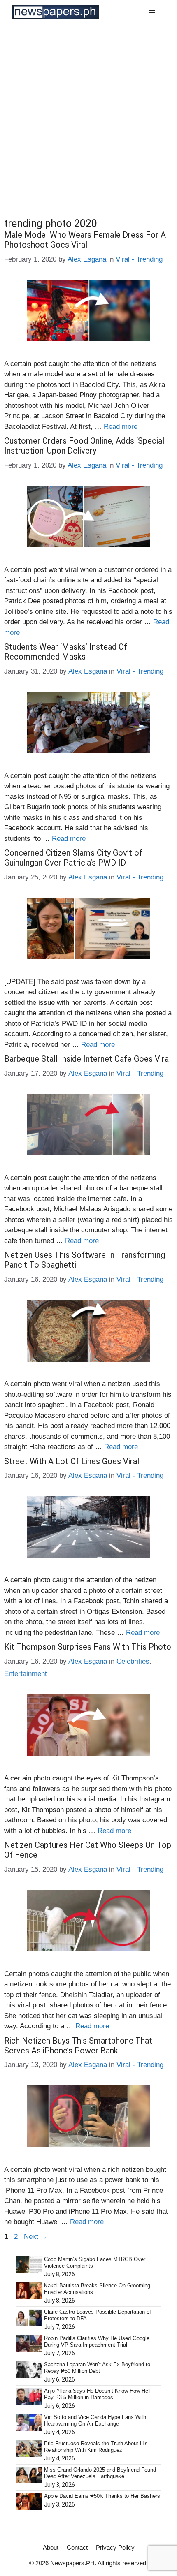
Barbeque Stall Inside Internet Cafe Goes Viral (87, 1059)
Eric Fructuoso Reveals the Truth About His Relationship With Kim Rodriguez (96, 2447)
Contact (77, 2547)
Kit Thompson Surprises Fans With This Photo (88, 1647)
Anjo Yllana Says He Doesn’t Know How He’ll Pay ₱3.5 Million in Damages (98, 2394)
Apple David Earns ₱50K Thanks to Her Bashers (102, 2496)
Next (36, 2237)
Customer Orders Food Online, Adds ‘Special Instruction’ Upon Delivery (84, 446)
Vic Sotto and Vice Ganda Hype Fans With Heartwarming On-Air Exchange (95, 2420)
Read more (121, 427)
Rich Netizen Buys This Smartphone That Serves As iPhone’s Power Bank (78, 2046)
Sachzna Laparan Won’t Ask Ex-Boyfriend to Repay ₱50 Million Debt (97, 2368)
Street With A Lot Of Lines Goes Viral (72, 1461)
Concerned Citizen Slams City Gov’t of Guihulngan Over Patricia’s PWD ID (73, 858)
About (51, 2547)
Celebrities (133, 1661)
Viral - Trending (139, 259)
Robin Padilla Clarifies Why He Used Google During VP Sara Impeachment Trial (97, 2341)
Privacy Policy (115, 2547)
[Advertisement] (88, 117)
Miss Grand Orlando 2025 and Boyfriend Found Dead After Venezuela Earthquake (100, 2473)
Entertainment (26, 1674)
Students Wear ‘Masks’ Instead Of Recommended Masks (66, 652)
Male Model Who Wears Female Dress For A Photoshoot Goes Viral (85, 240)
